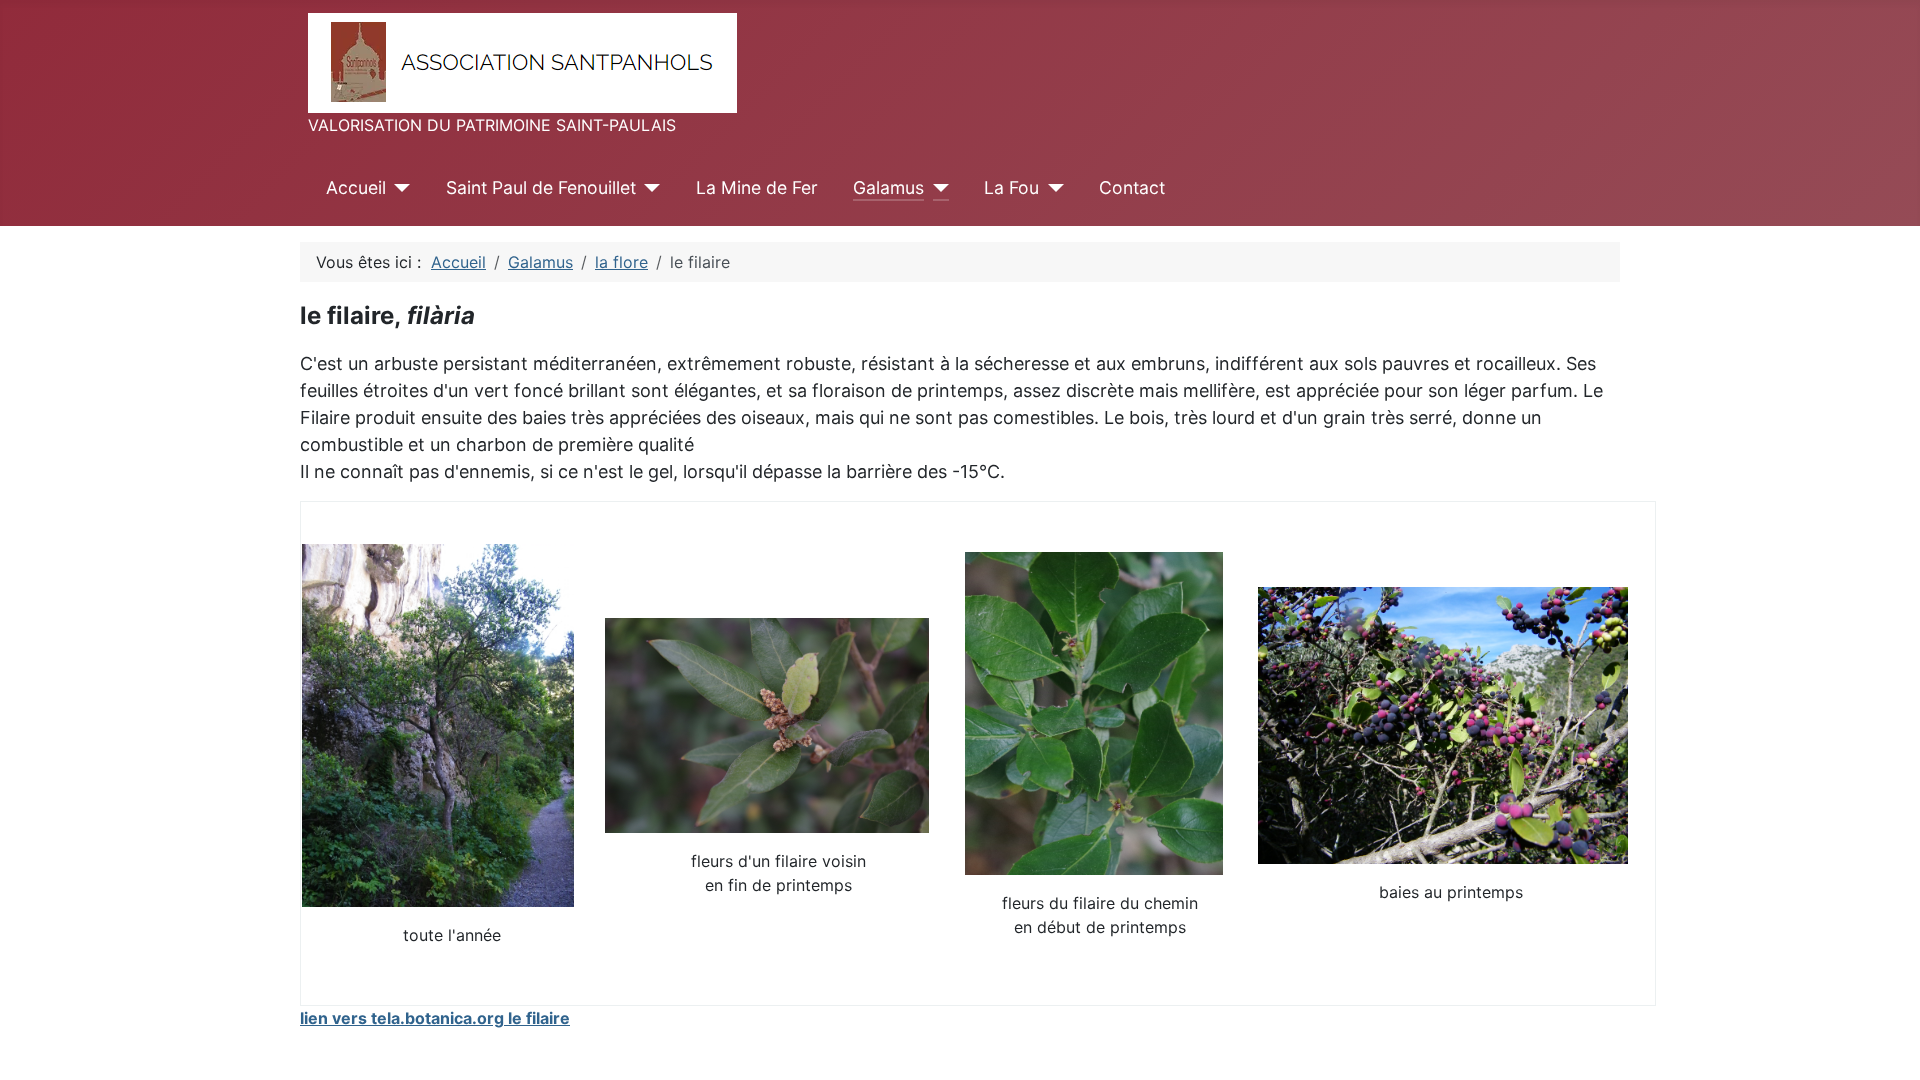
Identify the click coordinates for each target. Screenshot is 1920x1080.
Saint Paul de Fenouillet (541, 187)
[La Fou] (1051, 188)
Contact (1132, 187)
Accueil (356, 187)
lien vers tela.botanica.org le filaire (435, 1018)
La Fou (1011, 187)
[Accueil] (398, 188)
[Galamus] (936, 188)
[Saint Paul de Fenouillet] (648, 188)
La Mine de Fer (757, 187)
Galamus (888, 187)
